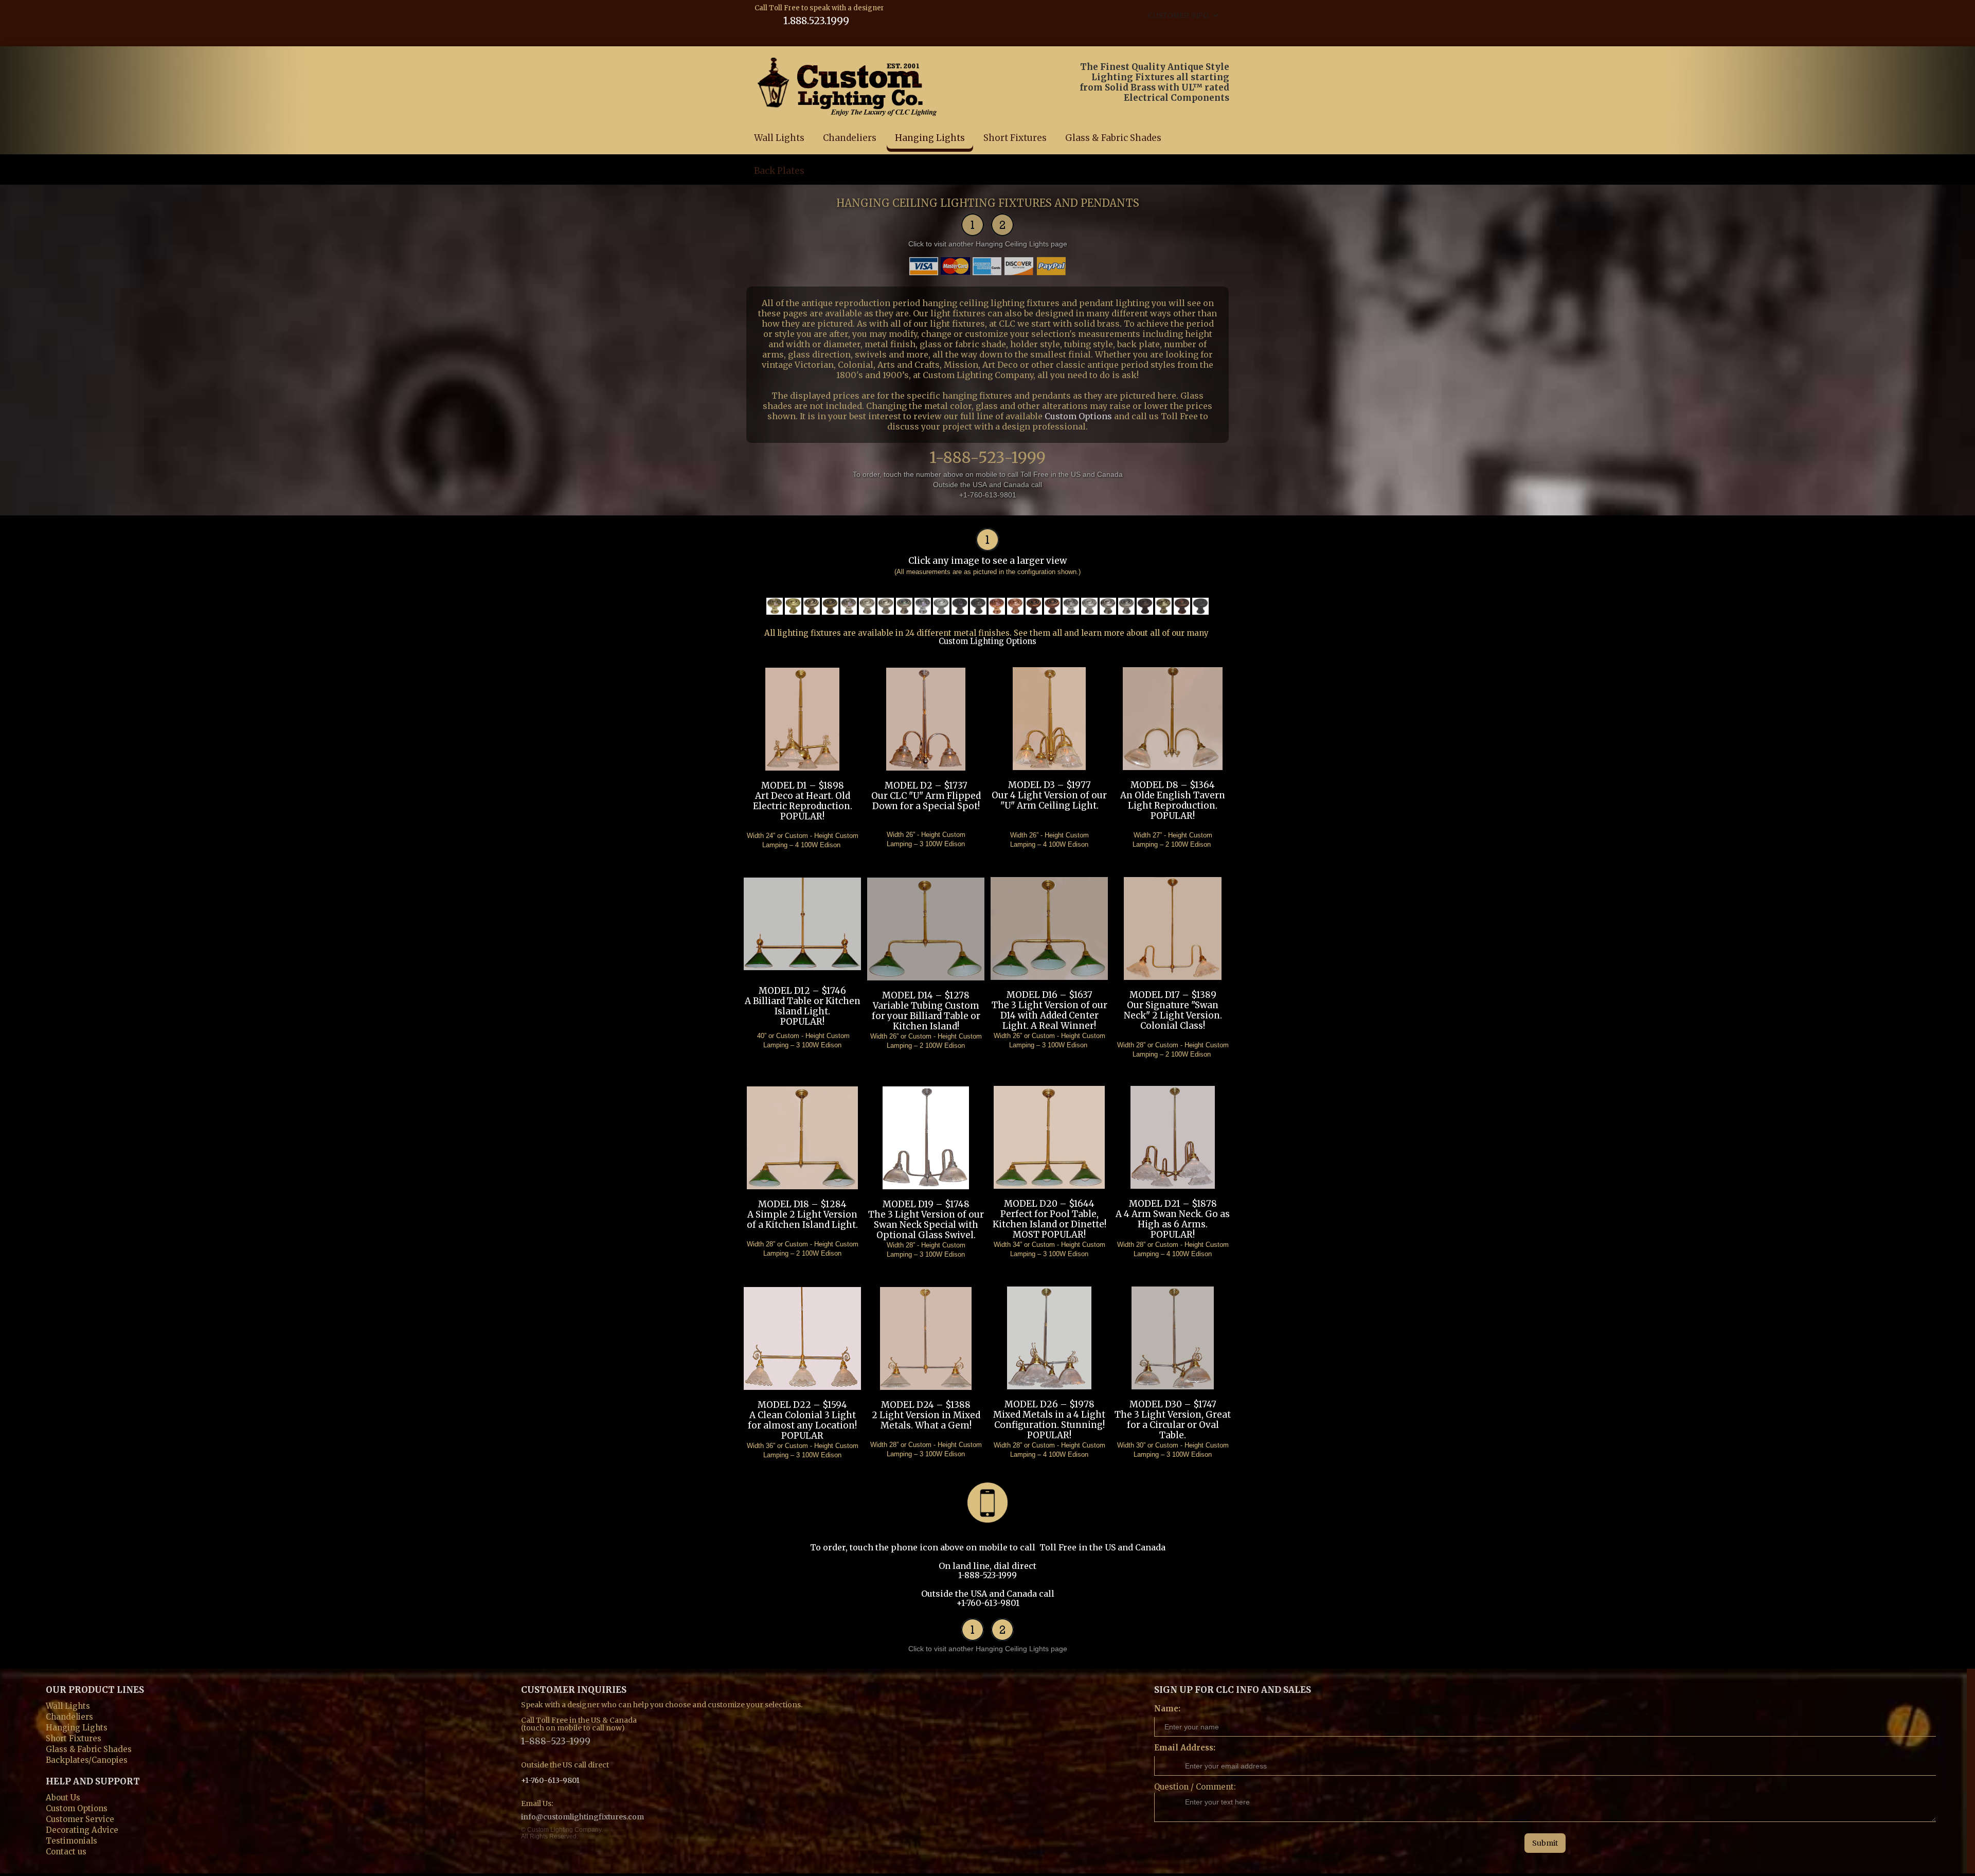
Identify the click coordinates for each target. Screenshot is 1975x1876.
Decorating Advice (82, 1829)
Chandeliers (850, 138)
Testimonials (71, 1840)
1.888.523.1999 (816, 20)
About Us (63, 1797)
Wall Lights (779, 138)
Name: (1167, 1709)
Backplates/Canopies (87, 1759)
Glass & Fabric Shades (1113, 138)
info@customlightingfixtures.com (582, 1817)
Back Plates (779, 171)
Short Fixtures (1015, 138)
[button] (1183, 15)
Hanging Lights (930, 138)
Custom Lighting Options (987, 641)
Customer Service (80, 1818)
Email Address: (1185, 1748)
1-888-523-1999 (987, 455)
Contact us (66, 1851)
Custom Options (1078, 416)
